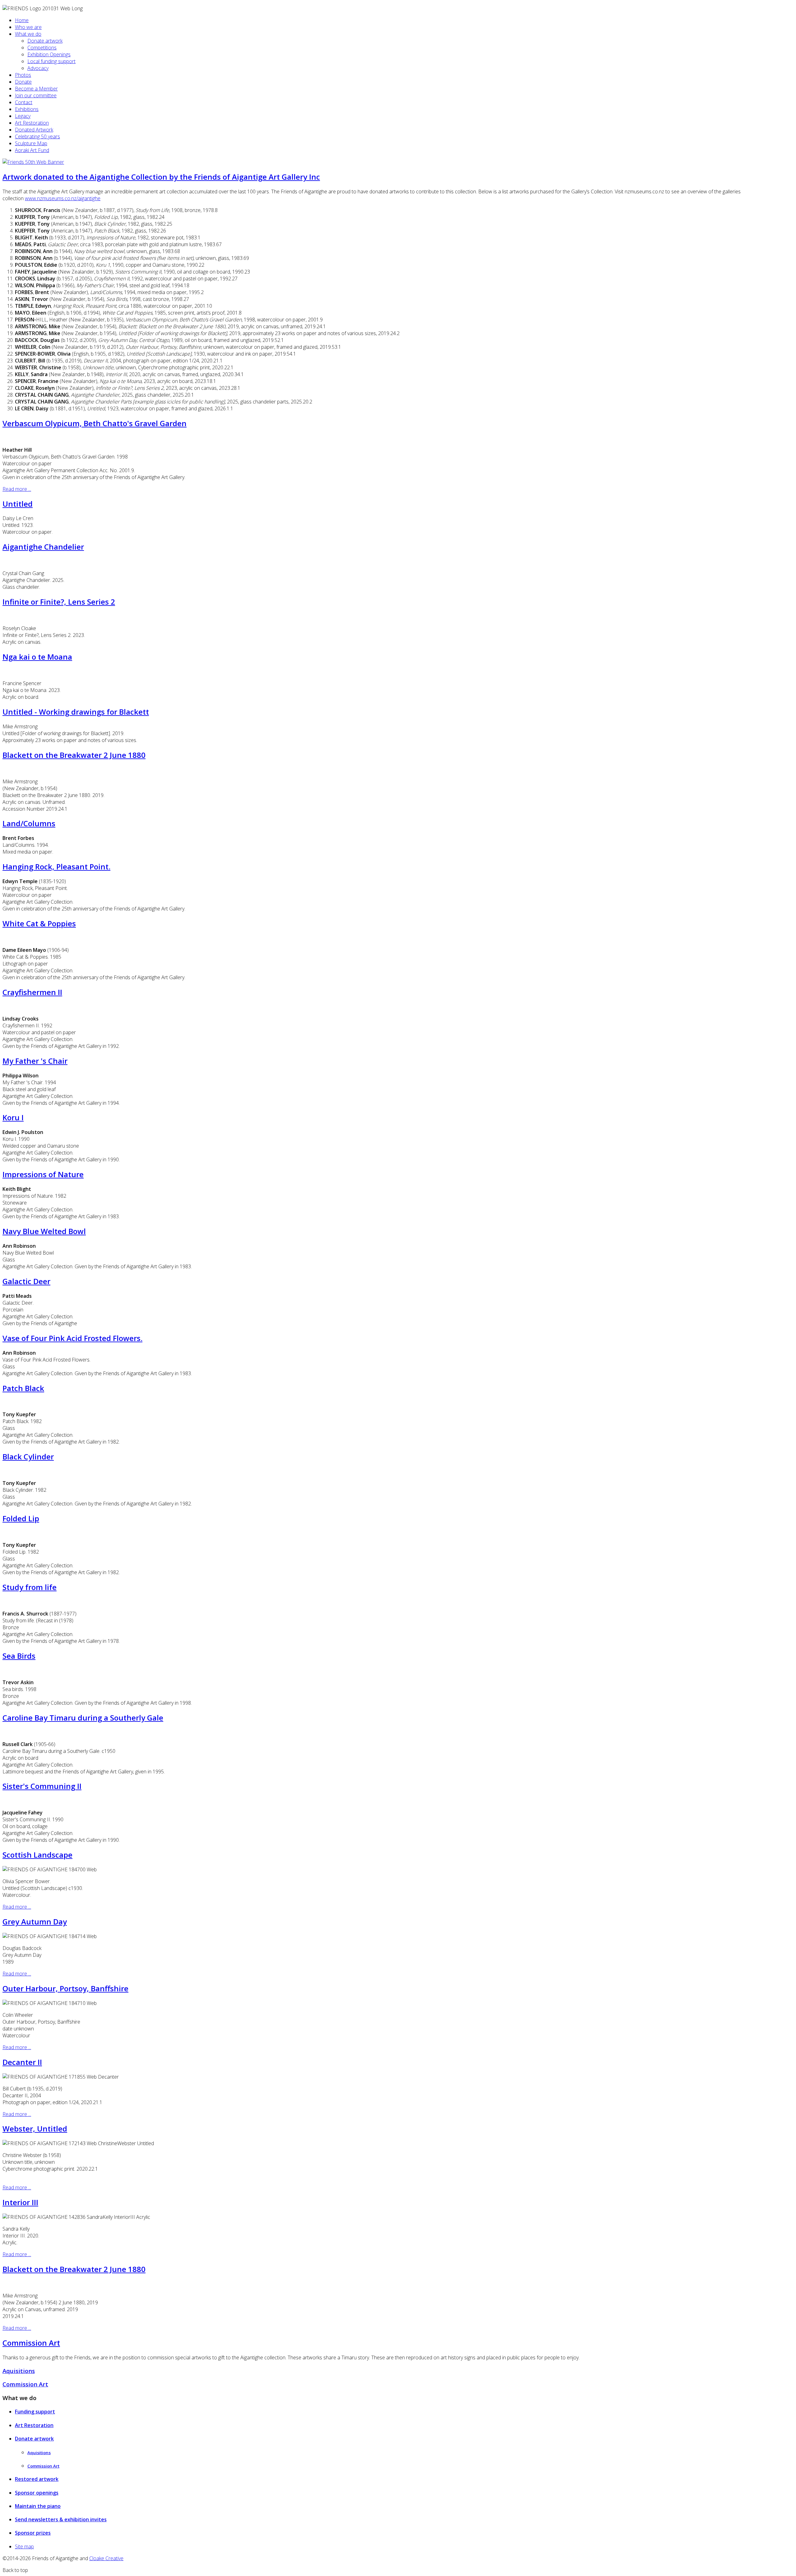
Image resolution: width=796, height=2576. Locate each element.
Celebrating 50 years (37, 136)
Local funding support (51, 61)
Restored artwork (37, 2479)
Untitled (18, 504)
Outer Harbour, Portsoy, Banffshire (65, 1988)
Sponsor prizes (33, 2533)
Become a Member (36, 89)
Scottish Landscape (37, 1855)
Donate (23, 82)
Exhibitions (27, 109)
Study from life (30, 1587)
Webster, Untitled (35, 2129)
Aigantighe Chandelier (43, 547)
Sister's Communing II (42, 1786)
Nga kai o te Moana (37, 657)
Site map (24, 2546)
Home (22, 20)
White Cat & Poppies (39, 923)
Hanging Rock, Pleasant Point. (56, 866)
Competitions (42, 48)
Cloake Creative (106, 2558)
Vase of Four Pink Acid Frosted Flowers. (72, 1338)
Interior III (20, 2202)
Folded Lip (21, 1518)
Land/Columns (29, 823)
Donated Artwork (34, 130)
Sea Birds (19, 1656)
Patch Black (23, 1388)
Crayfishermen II (32, 992)
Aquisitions (19, 2371)
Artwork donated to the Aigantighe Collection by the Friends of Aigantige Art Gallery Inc (161, 177)
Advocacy (38, 68)
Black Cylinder (28, 1456)
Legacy (23, 116)
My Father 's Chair (35, 1061)
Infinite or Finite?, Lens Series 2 (59, 602)
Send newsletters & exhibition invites (61, 2519)
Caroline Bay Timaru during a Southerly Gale (83, 1718)
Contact (24, 102)
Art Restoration (32, 123)
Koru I (13, 1117)
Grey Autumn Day (35, 1922)
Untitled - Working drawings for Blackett (76, 712)
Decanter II (22, 2062)
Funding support (35, 2412)
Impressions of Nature (43, 1174)
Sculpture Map (31, 143)
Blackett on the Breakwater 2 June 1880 (74, 755)
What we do (28, 34)
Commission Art (31, 2343)
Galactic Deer (26, 1281)
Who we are (28, 27)
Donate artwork (45, 41)
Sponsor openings (37, 2493)
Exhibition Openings (49, 54)
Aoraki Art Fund (32, 150)
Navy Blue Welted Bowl (44, 1231)
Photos (23, 75)
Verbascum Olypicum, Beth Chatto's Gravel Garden (95, 423)
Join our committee (36, 95)
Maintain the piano (38, 2506)
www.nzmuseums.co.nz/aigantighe (63, 198)
